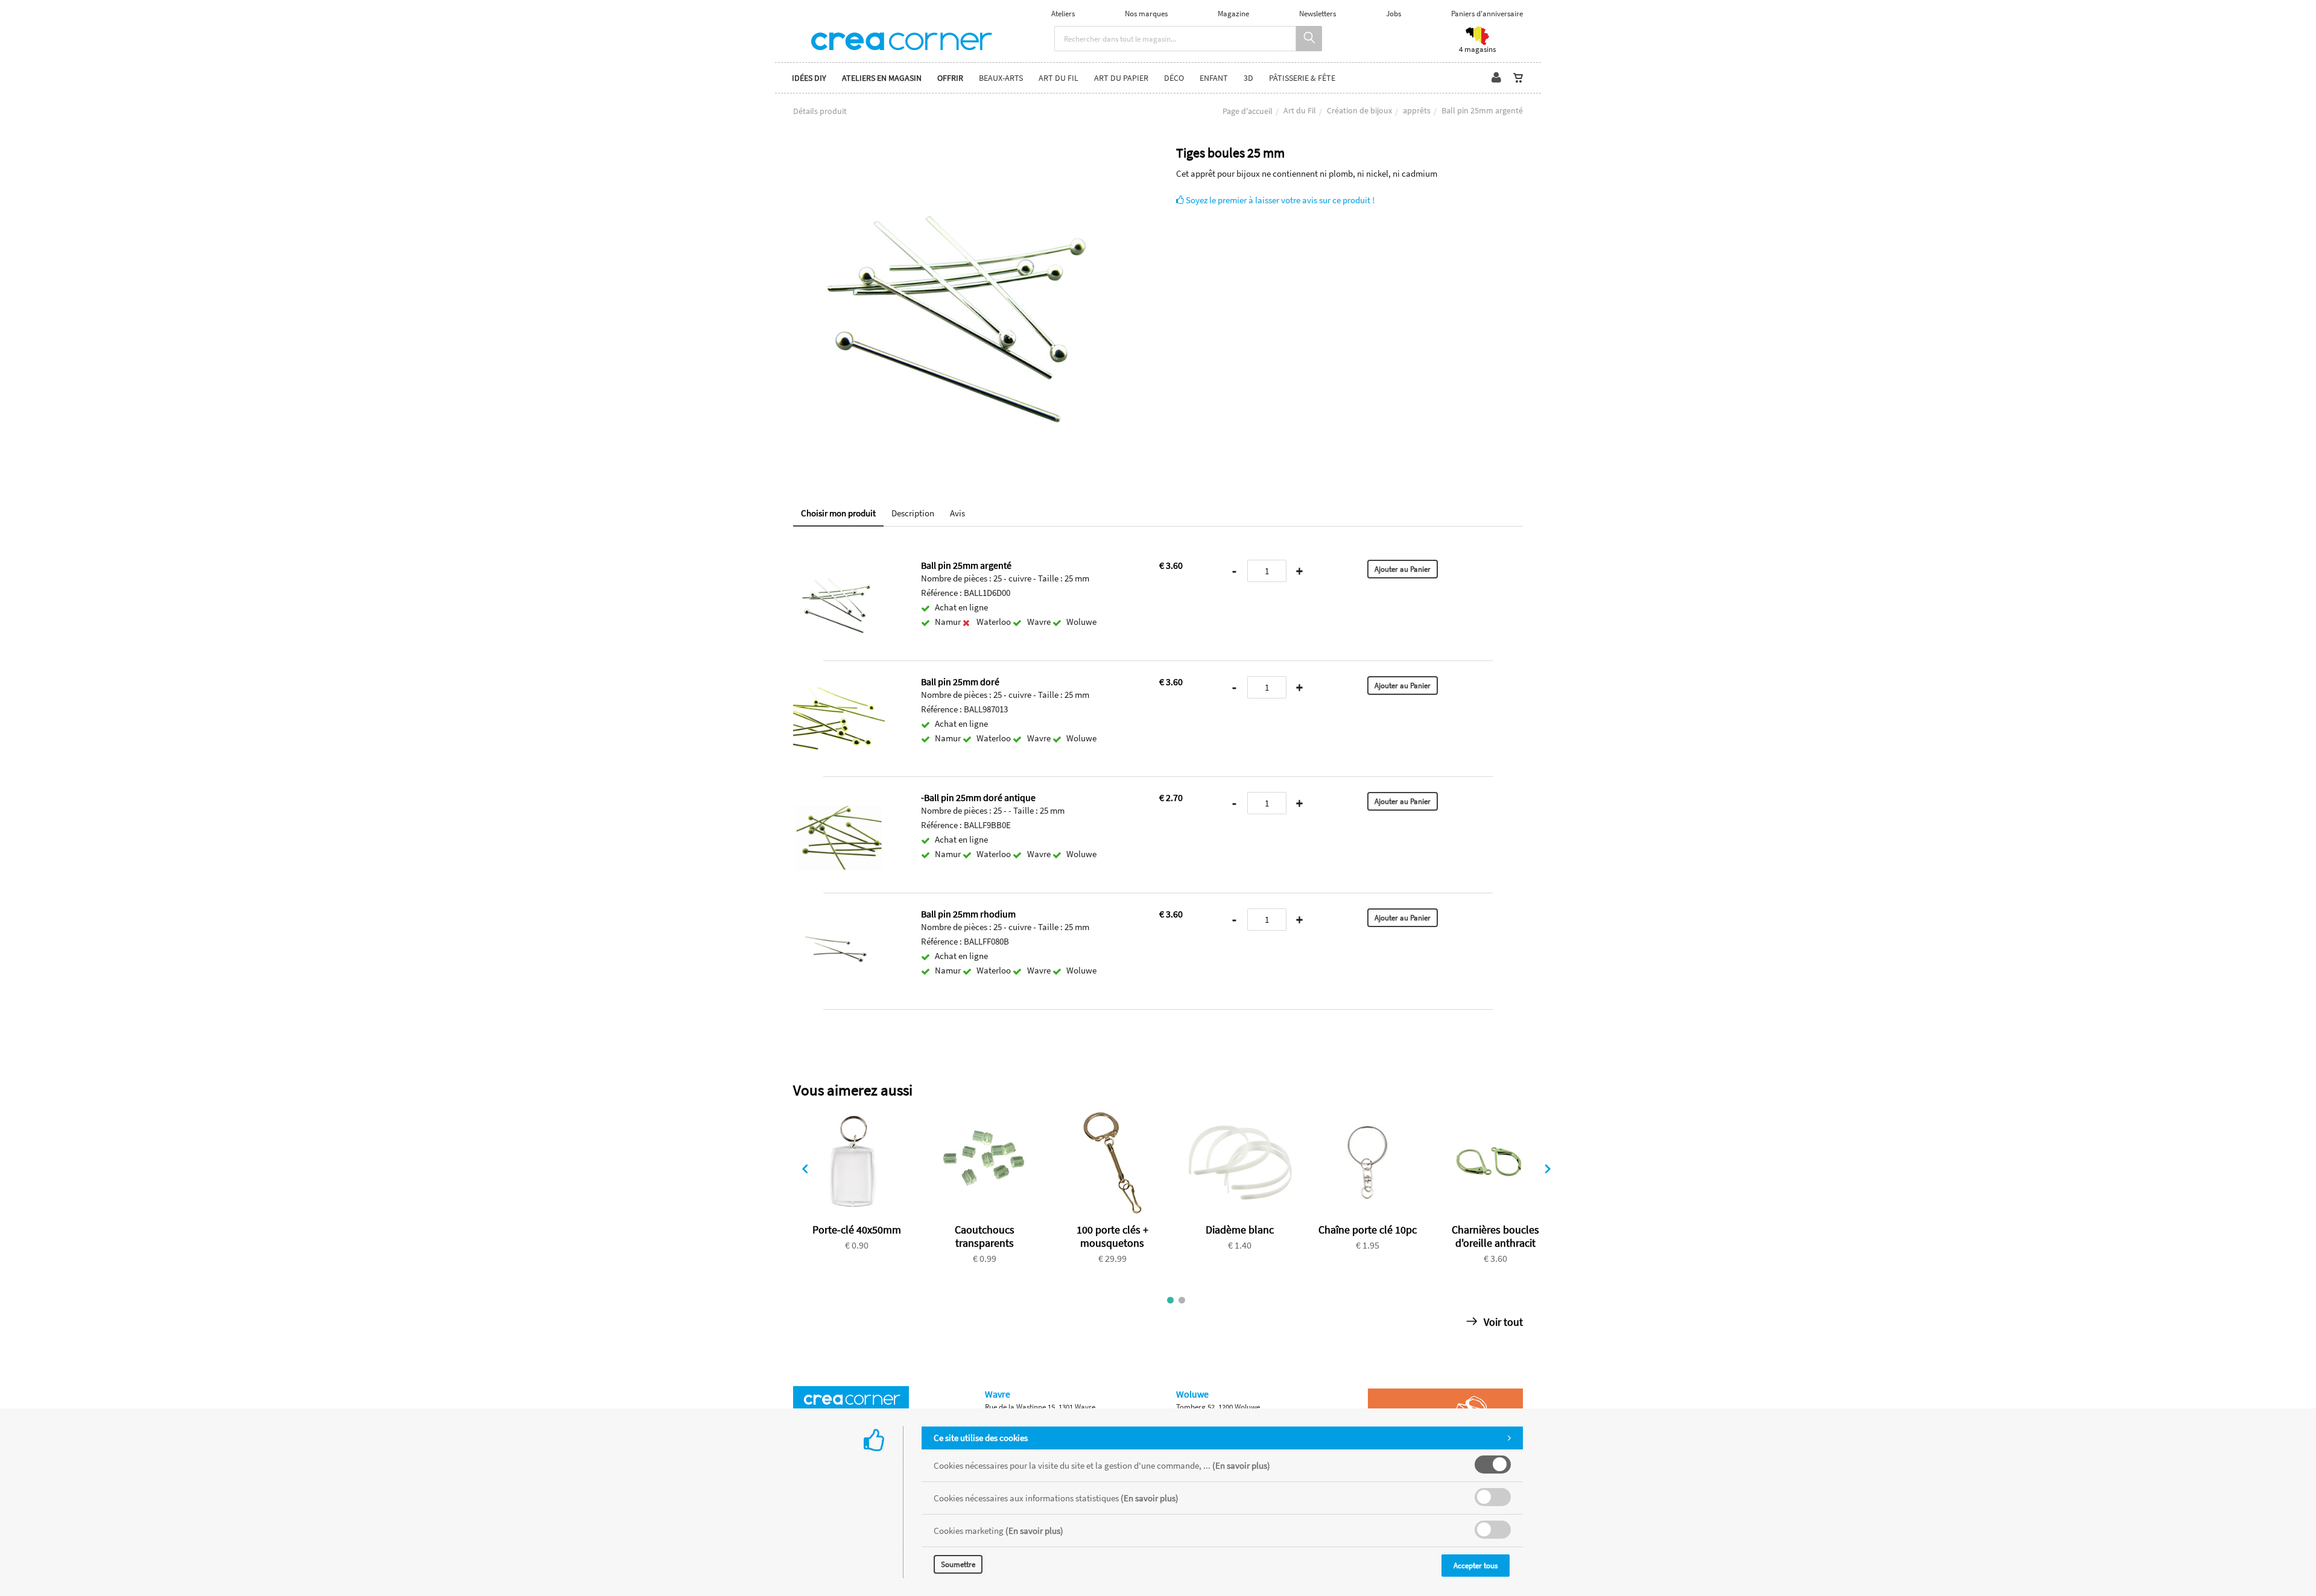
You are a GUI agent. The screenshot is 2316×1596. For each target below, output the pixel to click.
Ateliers (1063, 14)
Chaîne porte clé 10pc (1368, 1230)
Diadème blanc (1240, 1230)
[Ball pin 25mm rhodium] (839, 917)
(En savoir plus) (1241, 1465)
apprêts (1417, 110)
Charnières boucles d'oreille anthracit (1495, 1236)
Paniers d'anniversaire (1487, 14)
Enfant (1214, 78)
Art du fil (1058, 78)
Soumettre (958, 1564)
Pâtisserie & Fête (1302, 78)
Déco (1174, 78)
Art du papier (1121, 78)
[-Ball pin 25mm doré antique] (839, 800)
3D (1248, 78)
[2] (1182, 1300)
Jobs (1394, 14)
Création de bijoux (1359, 110)
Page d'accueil (1248, 111)
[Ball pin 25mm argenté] (967, 154)
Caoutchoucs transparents (985, 1236)
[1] (1170, 1300)
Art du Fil (1300, 110)
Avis (957, 513)
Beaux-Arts (1001, 78)
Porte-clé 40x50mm (857, 1230)
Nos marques (1146, 14)
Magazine (1233, 14)
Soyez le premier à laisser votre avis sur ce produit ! (1279, 200)
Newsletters (1318, 14)
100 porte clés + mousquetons (1112, 1236)
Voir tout (1502, 1322)
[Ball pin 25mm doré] (839, 684)
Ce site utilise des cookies (981, 1438)
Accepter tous (1476, 1566)
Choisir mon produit (838, 513)
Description (913, 513)
